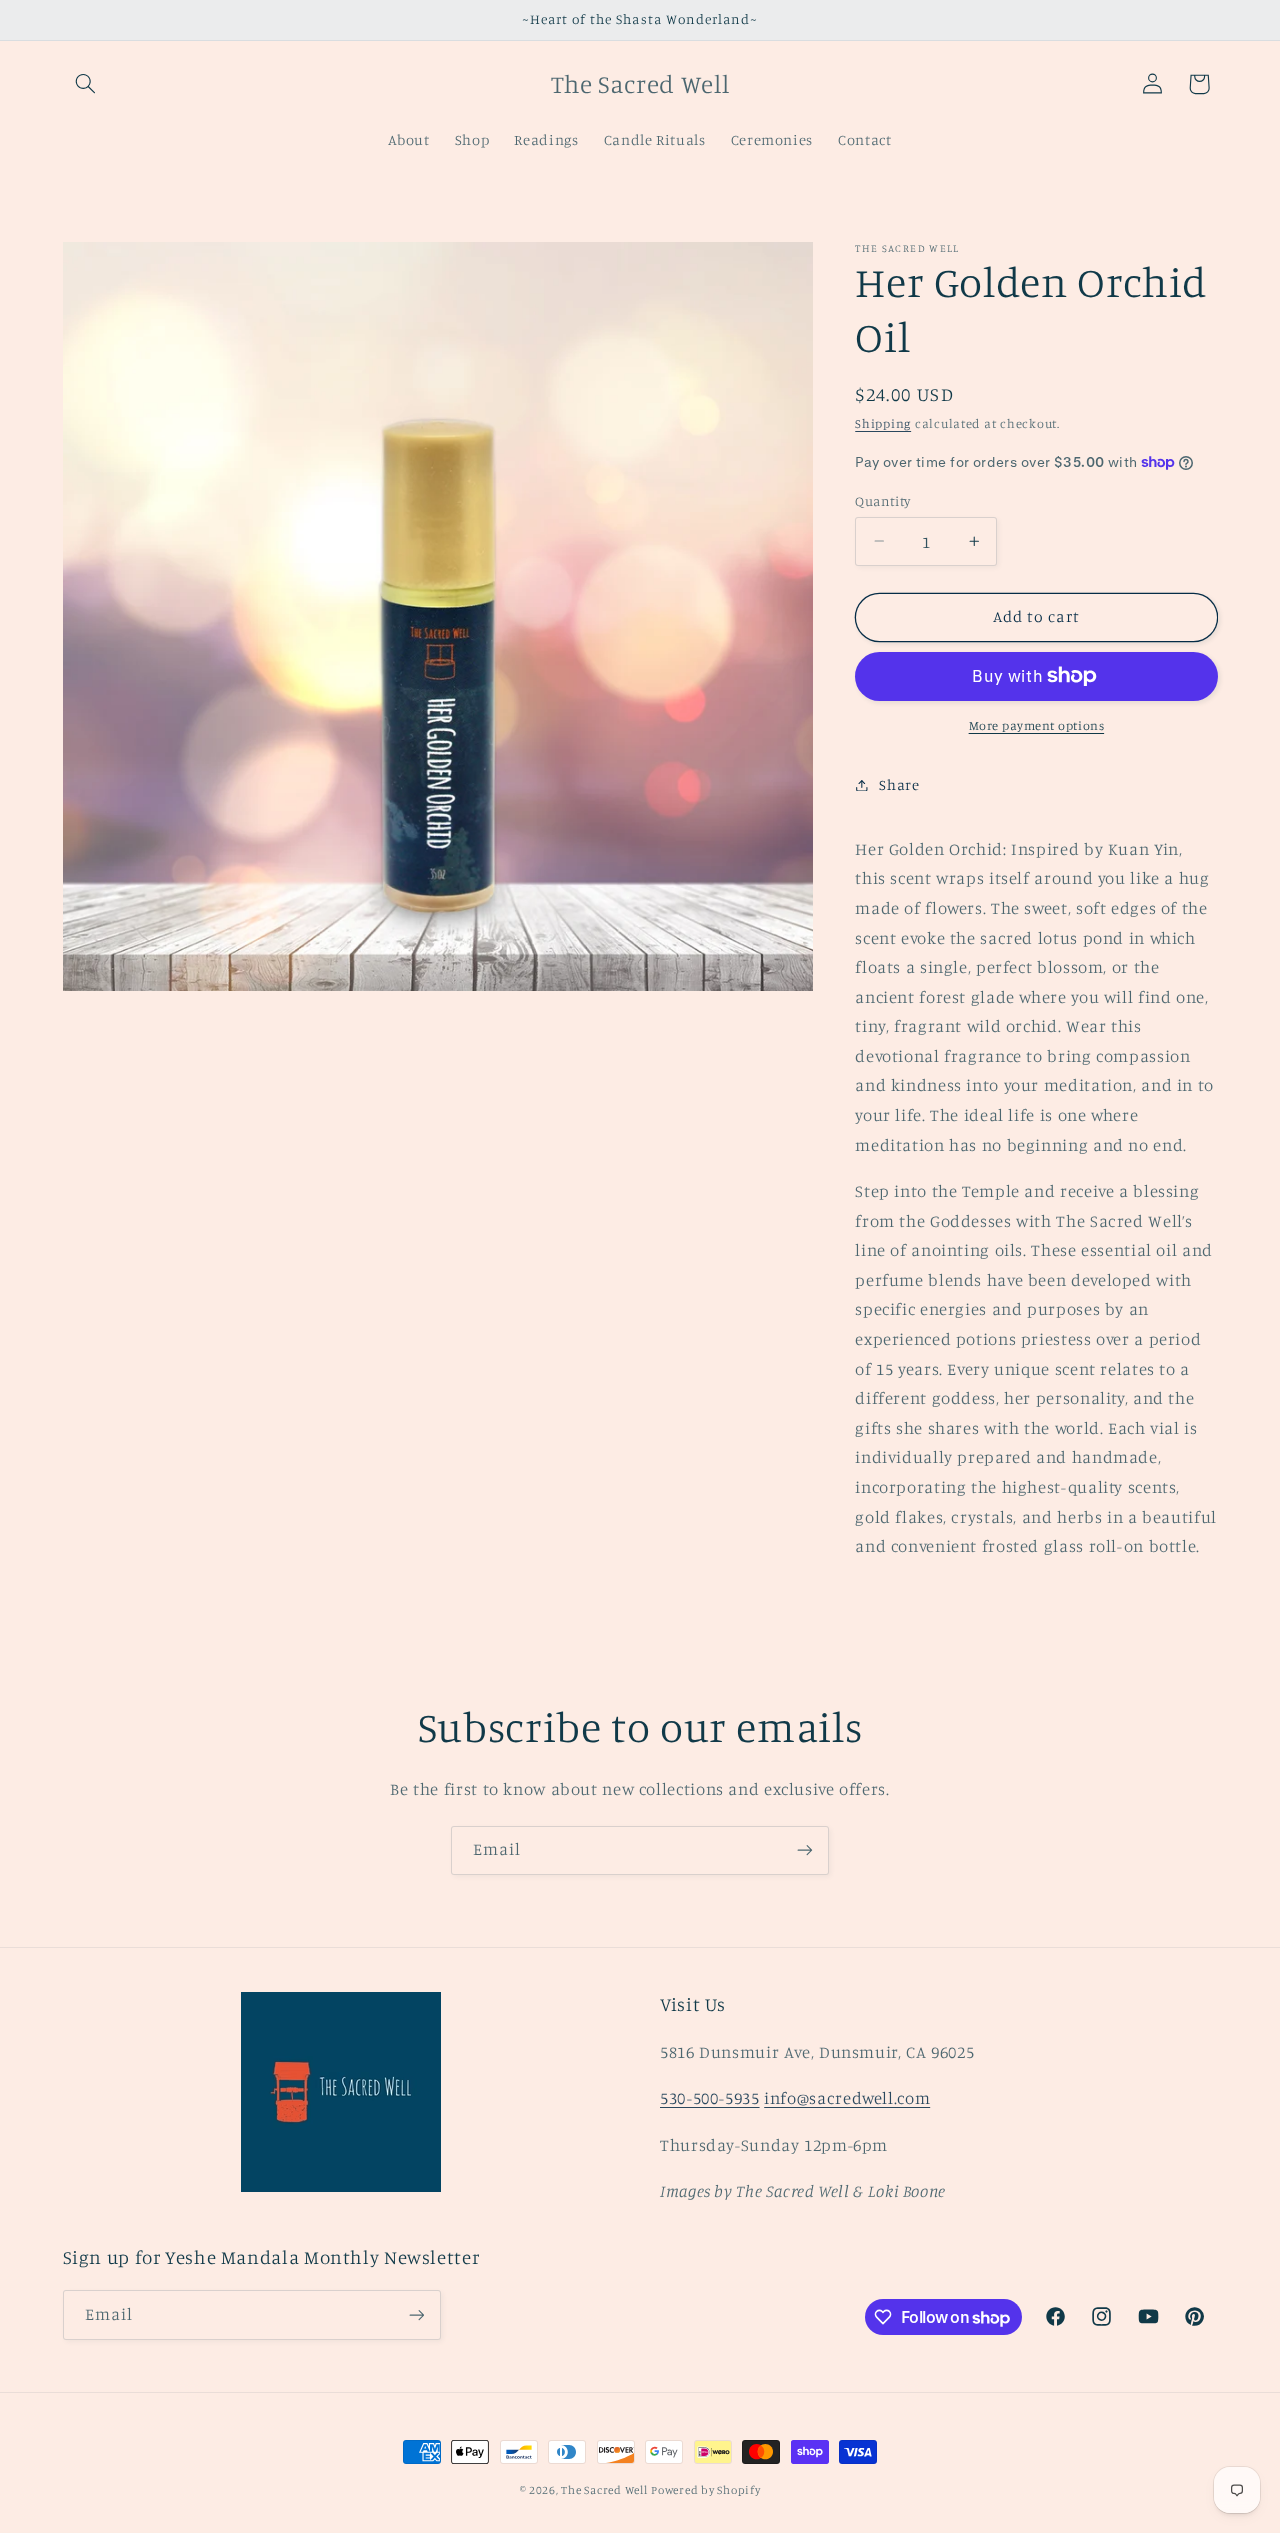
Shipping (883, 423)
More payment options (1037, 725)
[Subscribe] (805, 1850)
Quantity (882, 500)
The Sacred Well (604, 2490)
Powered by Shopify (705, 2490)
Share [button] (899, 784)
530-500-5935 (710, 2098)
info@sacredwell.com (847, 2098)
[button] (86, 84)
